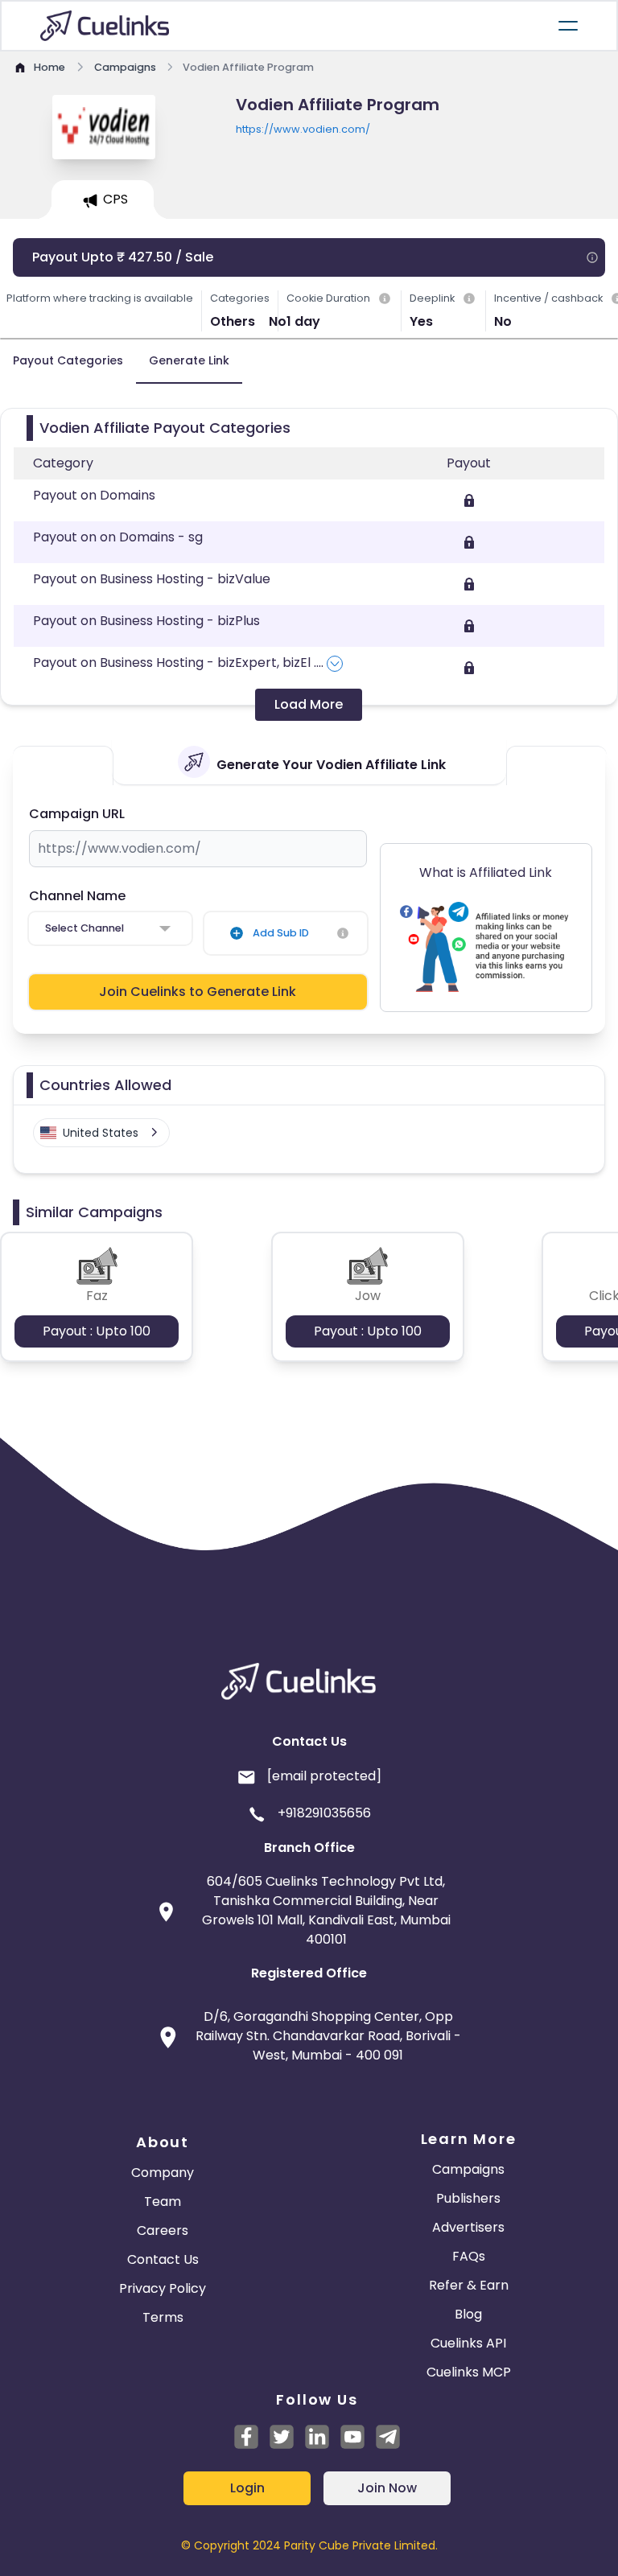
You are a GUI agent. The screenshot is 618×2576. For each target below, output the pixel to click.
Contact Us (163, 2259)
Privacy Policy (163, 2288)
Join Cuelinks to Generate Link (198, 992)
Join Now (387, 2488)
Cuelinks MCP (469, 2372)
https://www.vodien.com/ (303, 129)
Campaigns (468, 2169)
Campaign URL (77, 814)
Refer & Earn (469, 2285)
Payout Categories (68, 360)
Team (163, 2202)
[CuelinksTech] (388, 2437)
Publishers (468, 2198)
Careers (163, 2230)
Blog (468, 2314)
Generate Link (189, 360)
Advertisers (468, 2227)
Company (163, 2173)
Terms (163, 2317)
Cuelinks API (468, 2343)
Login (247, 2488)
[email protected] (324, 1776)
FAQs (469, 2256)
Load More (309, 704)
